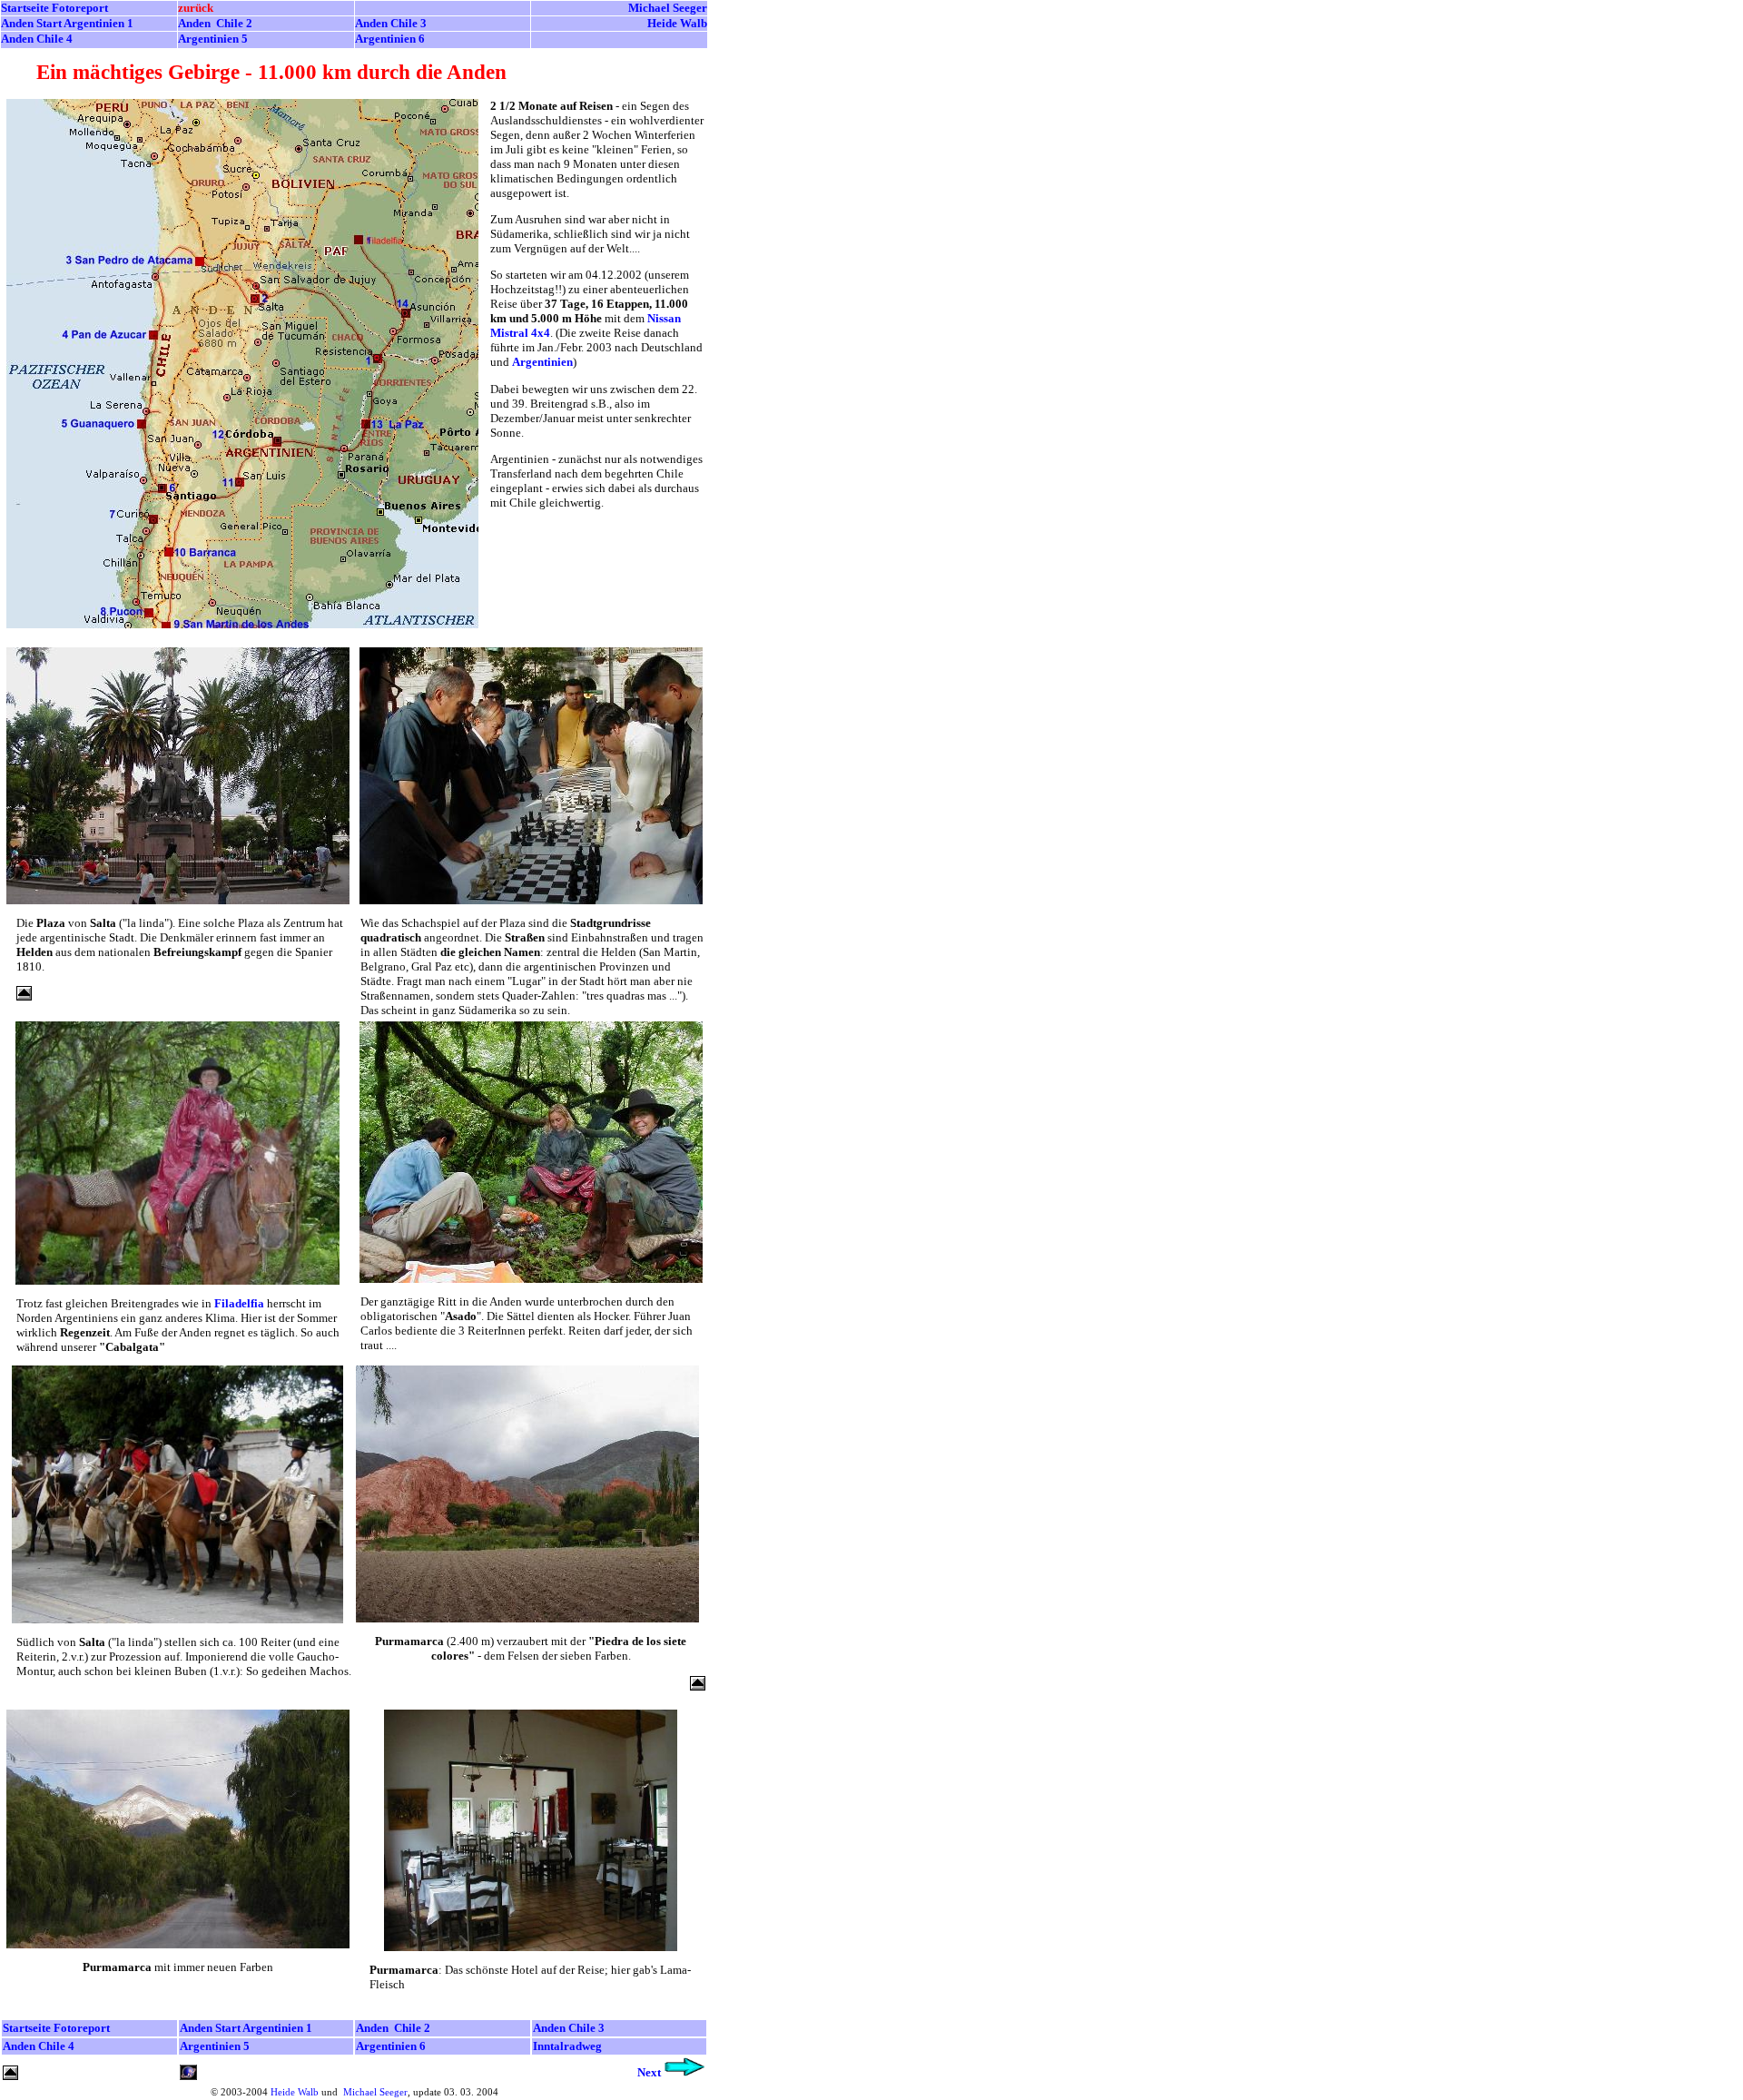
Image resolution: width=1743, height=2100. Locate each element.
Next (649, 2072)
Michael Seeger (668, 8)
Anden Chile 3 (391, 23)
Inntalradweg (567, 2046)
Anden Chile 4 (37, 39)
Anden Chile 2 (215, 23)
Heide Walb (295, 2092)
